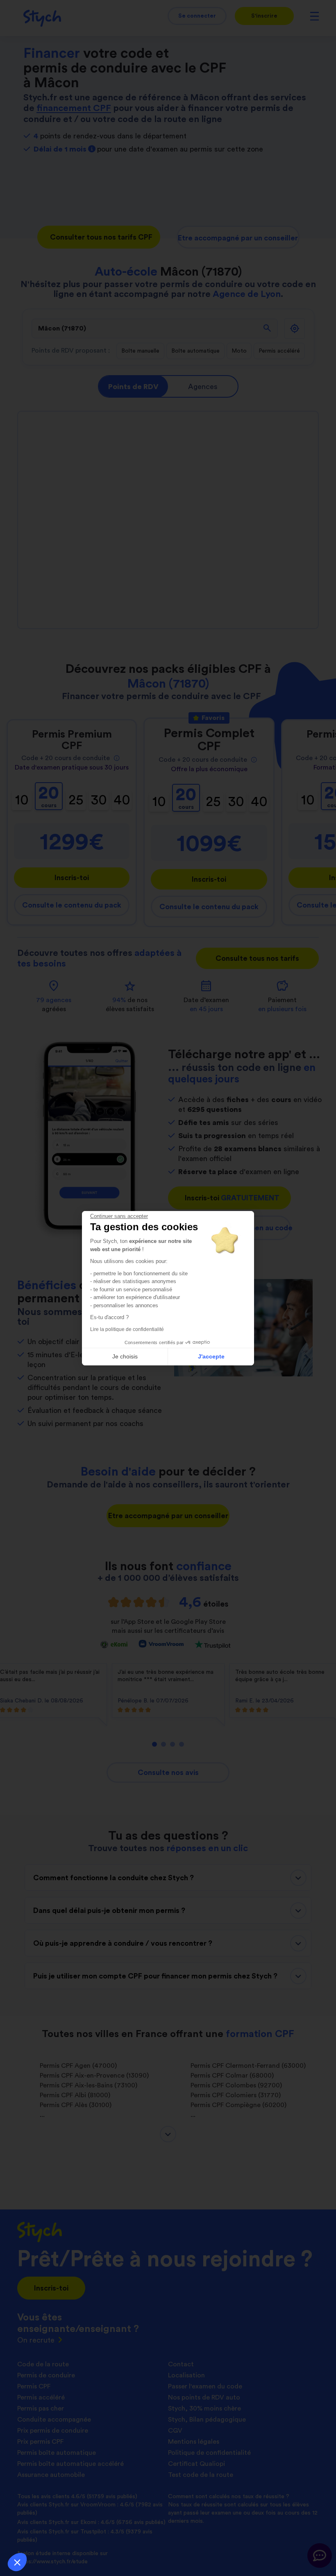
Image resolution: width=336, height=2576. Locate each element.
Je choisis (125, 1356)
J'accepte (211, 1356)
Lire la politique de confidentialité (127, 1329)
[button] (17, 2562)
